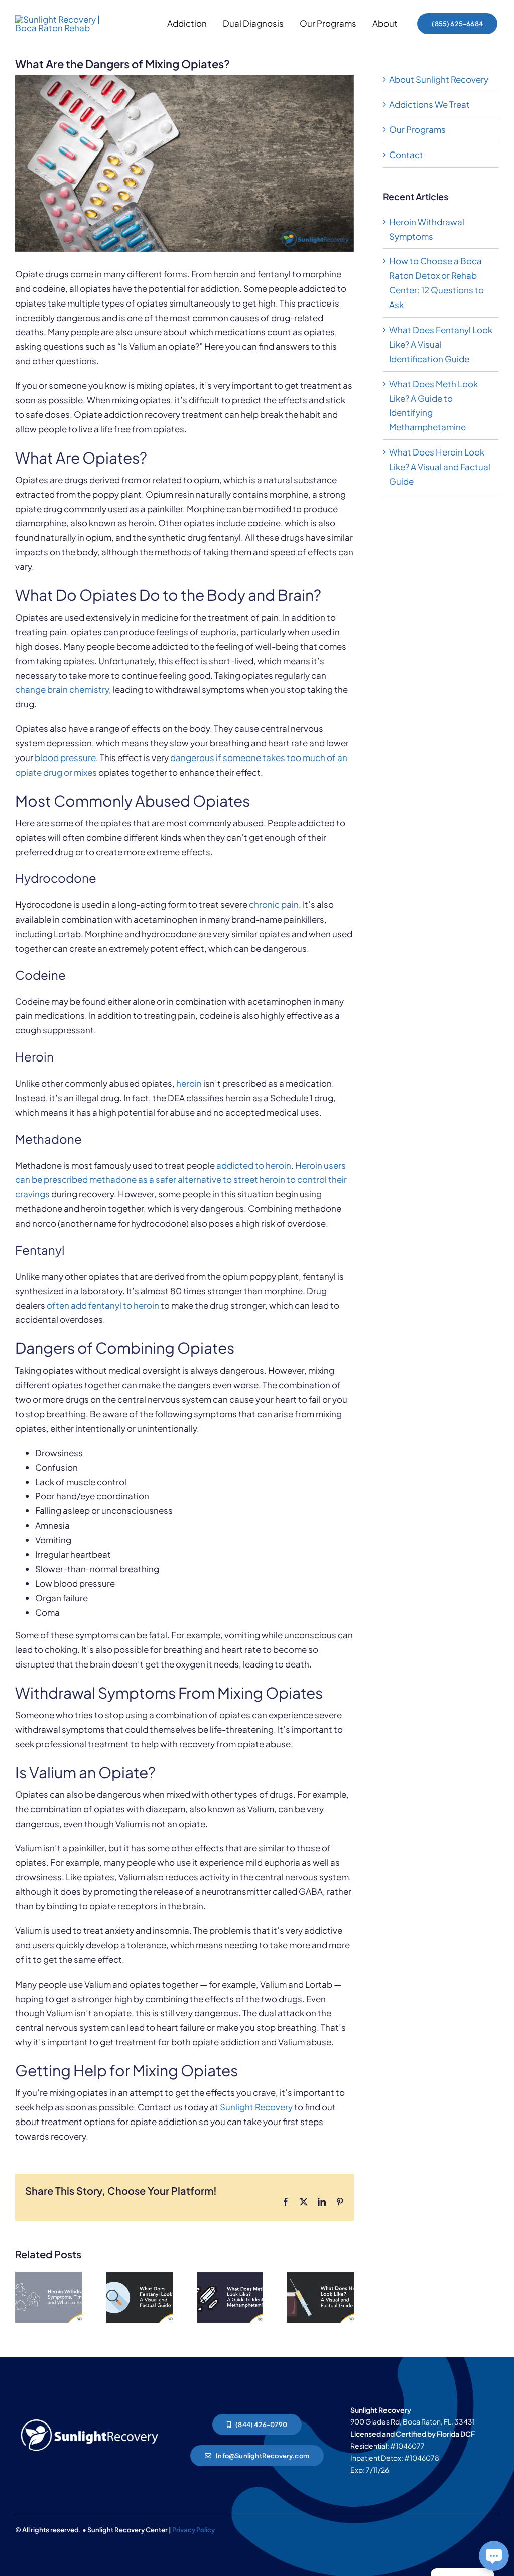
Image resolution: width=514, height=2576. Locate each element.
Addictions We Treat (429, 104)
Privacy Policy (194, 2530)
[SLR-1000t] (60, 19)
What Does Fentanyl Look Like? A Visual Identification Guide (441, 344)
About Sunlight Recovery (439, 79)
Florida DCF (456, 2434)
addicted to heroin (254, 1165)
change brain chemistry (62, 689)
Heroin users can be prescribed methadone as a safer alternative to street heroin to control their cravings (181, 1180)
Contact (406, 155)
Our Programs (417, 129)
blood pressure (65, 757)
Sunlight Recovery (256, 2107)
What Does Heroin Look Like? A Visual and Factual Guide (440, 467)
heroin (189, 1083)
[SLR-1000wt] (89, 2418)
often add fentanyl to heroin (103, 1305)
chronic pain (274, 904)
